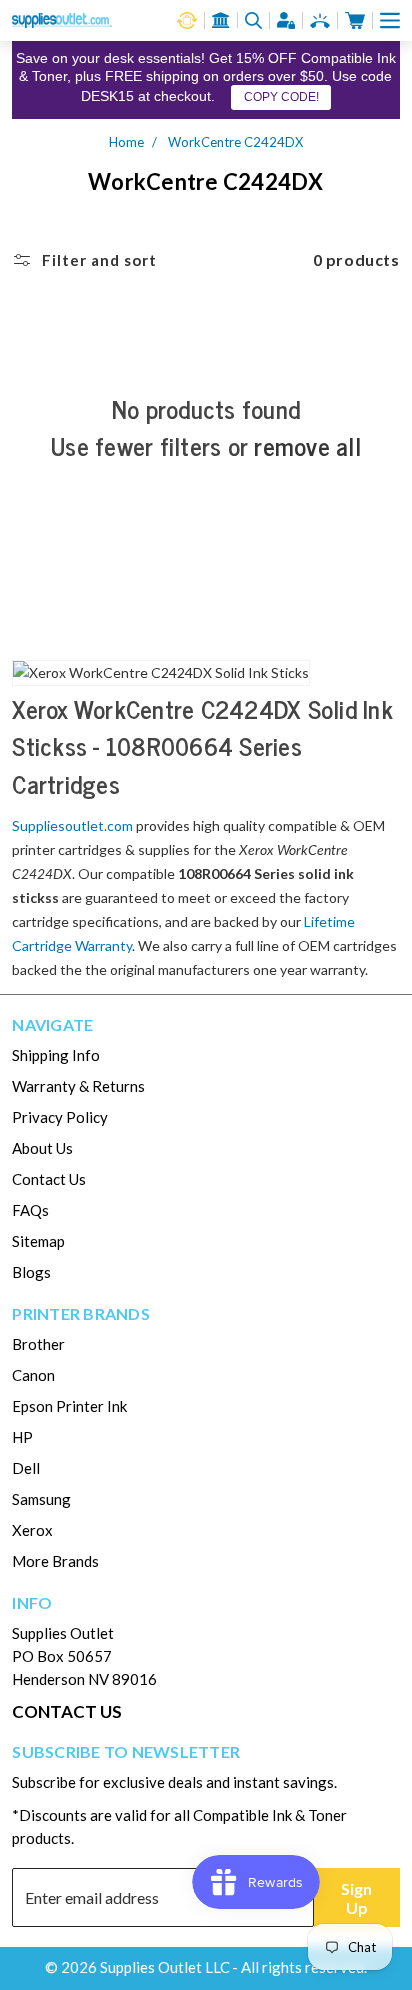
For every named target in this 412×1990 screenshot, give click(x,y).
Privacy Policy (60, 1117)
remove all (307, 446)
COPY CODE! (281, 97)
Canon (33, 1375)
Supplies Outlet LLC (165, 1967)
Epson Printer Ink (69, 1406)
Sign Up (356, 1898)
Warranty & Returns (78, 1086)
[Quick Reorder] (187, 20)
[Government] (221, 20)
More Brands (55, 1561)
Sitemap (38, 1241)
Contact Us (49, 1179)
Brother (38, 1344)
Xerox (32, 1530)
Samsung (41, 1499)
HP (22, 1437)
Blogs (31, 1272)
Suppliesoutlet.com (72, 825)
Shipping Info (56, 1055)
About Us (42, 1148)
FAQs (30, 1210)
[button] (390, 20)
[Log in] (286, 20)
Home (126, 142)
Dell (26, 1468)
